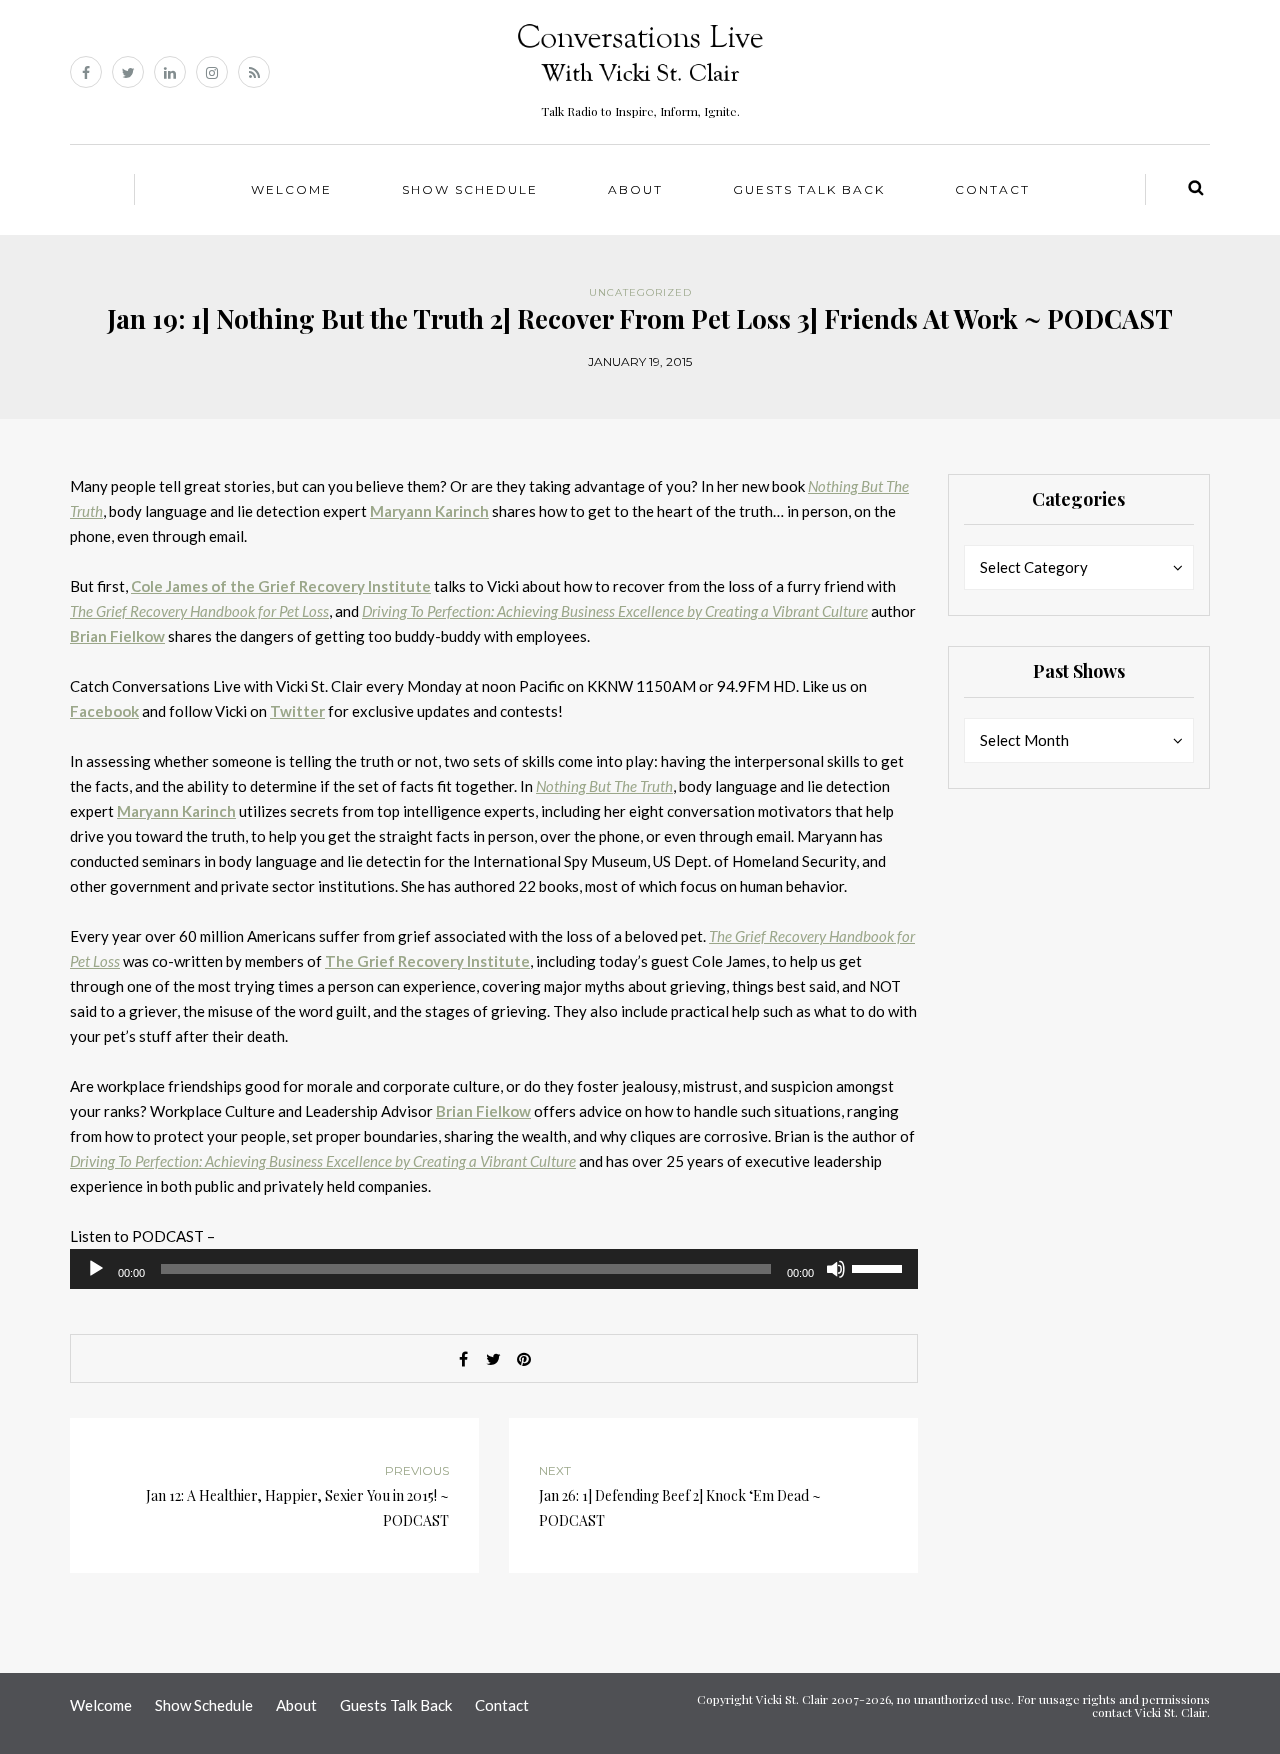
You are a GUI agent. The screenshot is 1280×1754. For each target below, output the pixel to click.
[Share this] (464, 1359)
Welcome (291, 189)
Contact (992, 189)
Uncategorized (640, 292)
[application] (494, 1269)
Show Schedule (470, 189)
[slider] (880, 1267)
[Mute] (836, 1269)
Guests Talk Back (809, 189)
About (635, 189)
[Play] (96, 1269)
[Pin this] (524, 1359)
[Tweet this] (494, 1359)
